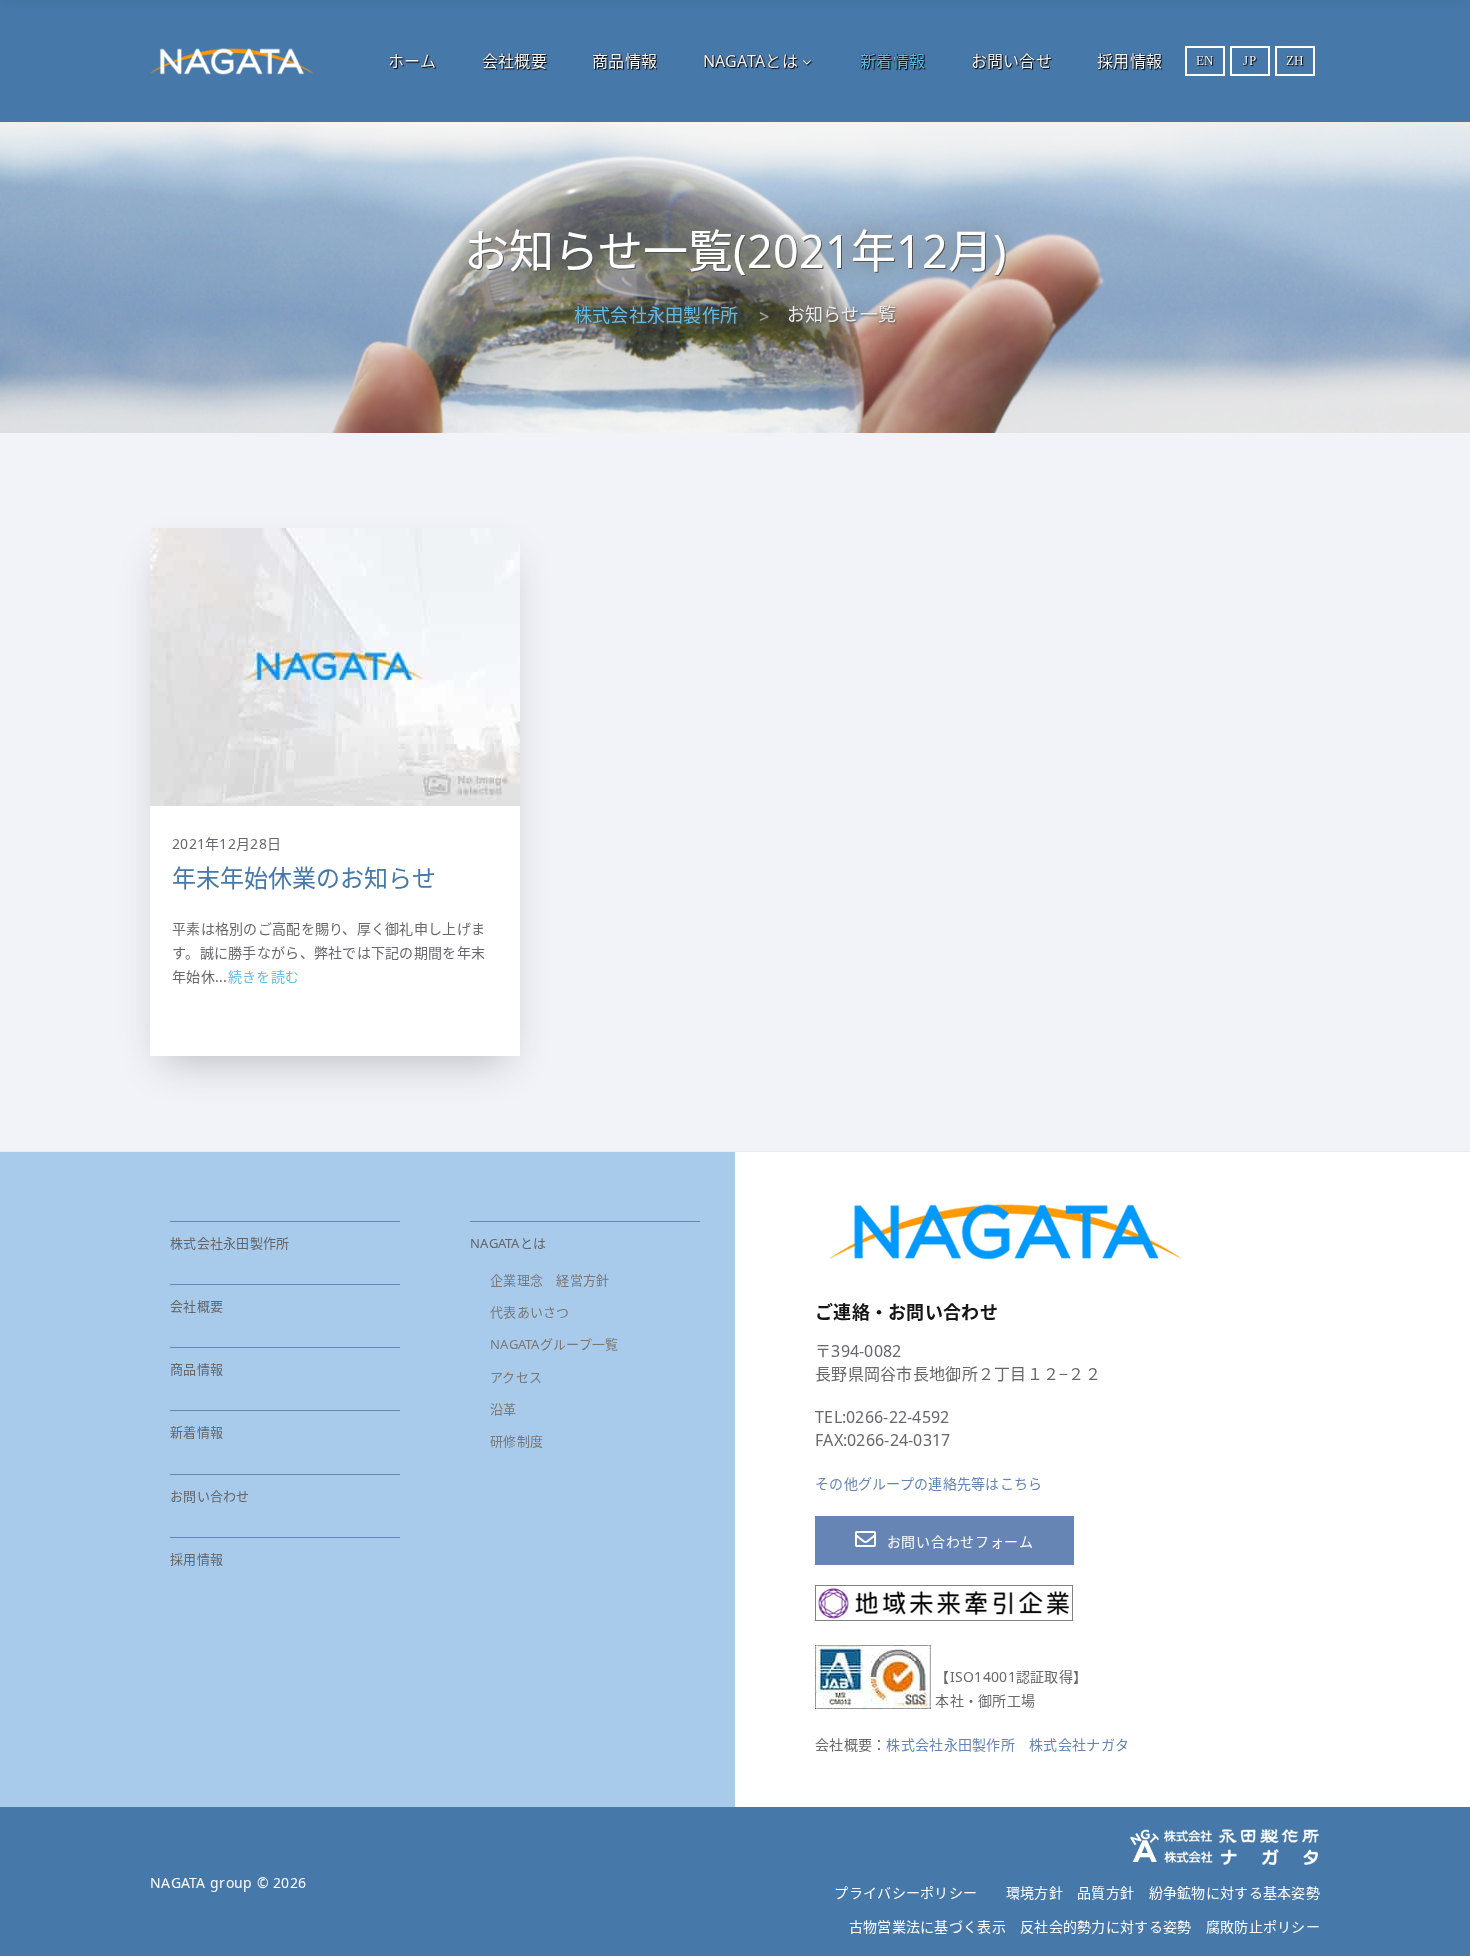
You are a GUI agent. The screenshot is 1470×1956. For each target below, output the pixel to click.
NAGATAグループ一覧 (554, 1344)
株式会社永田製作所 (656, 315)
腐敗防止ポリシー (1263, 1926)
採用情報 (1129, 61)
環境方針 (1034, 1892)
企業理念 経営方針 (550, 1280)
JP (1249, 60)
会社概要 (514, 61)
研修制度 (516, 1441)
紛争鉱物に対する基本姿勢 (1234, 1892)
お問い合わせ (210, 1496)
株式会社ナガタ (1079, 1744)
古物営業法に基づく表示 (927, 1926)
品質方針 (1105, 1892)
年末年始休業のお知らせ (304, 877)
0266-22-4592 (897, 1417)
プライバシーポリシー (905, 1892)
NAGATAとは (750, 61)
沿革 (503, 1409)
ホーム (412, 61)
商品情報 (624, 61)
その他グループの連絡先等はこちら (928, 1483)
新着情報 (892, 61)
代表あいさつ (530, 1312)
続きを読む (263, 976)
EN (1205, 60)
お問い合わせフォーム (960, 1541)
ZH (1295, 60)
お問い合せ (1011, 61)
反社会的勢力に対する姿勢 (1105, 1926)
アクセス (516, 1377)
